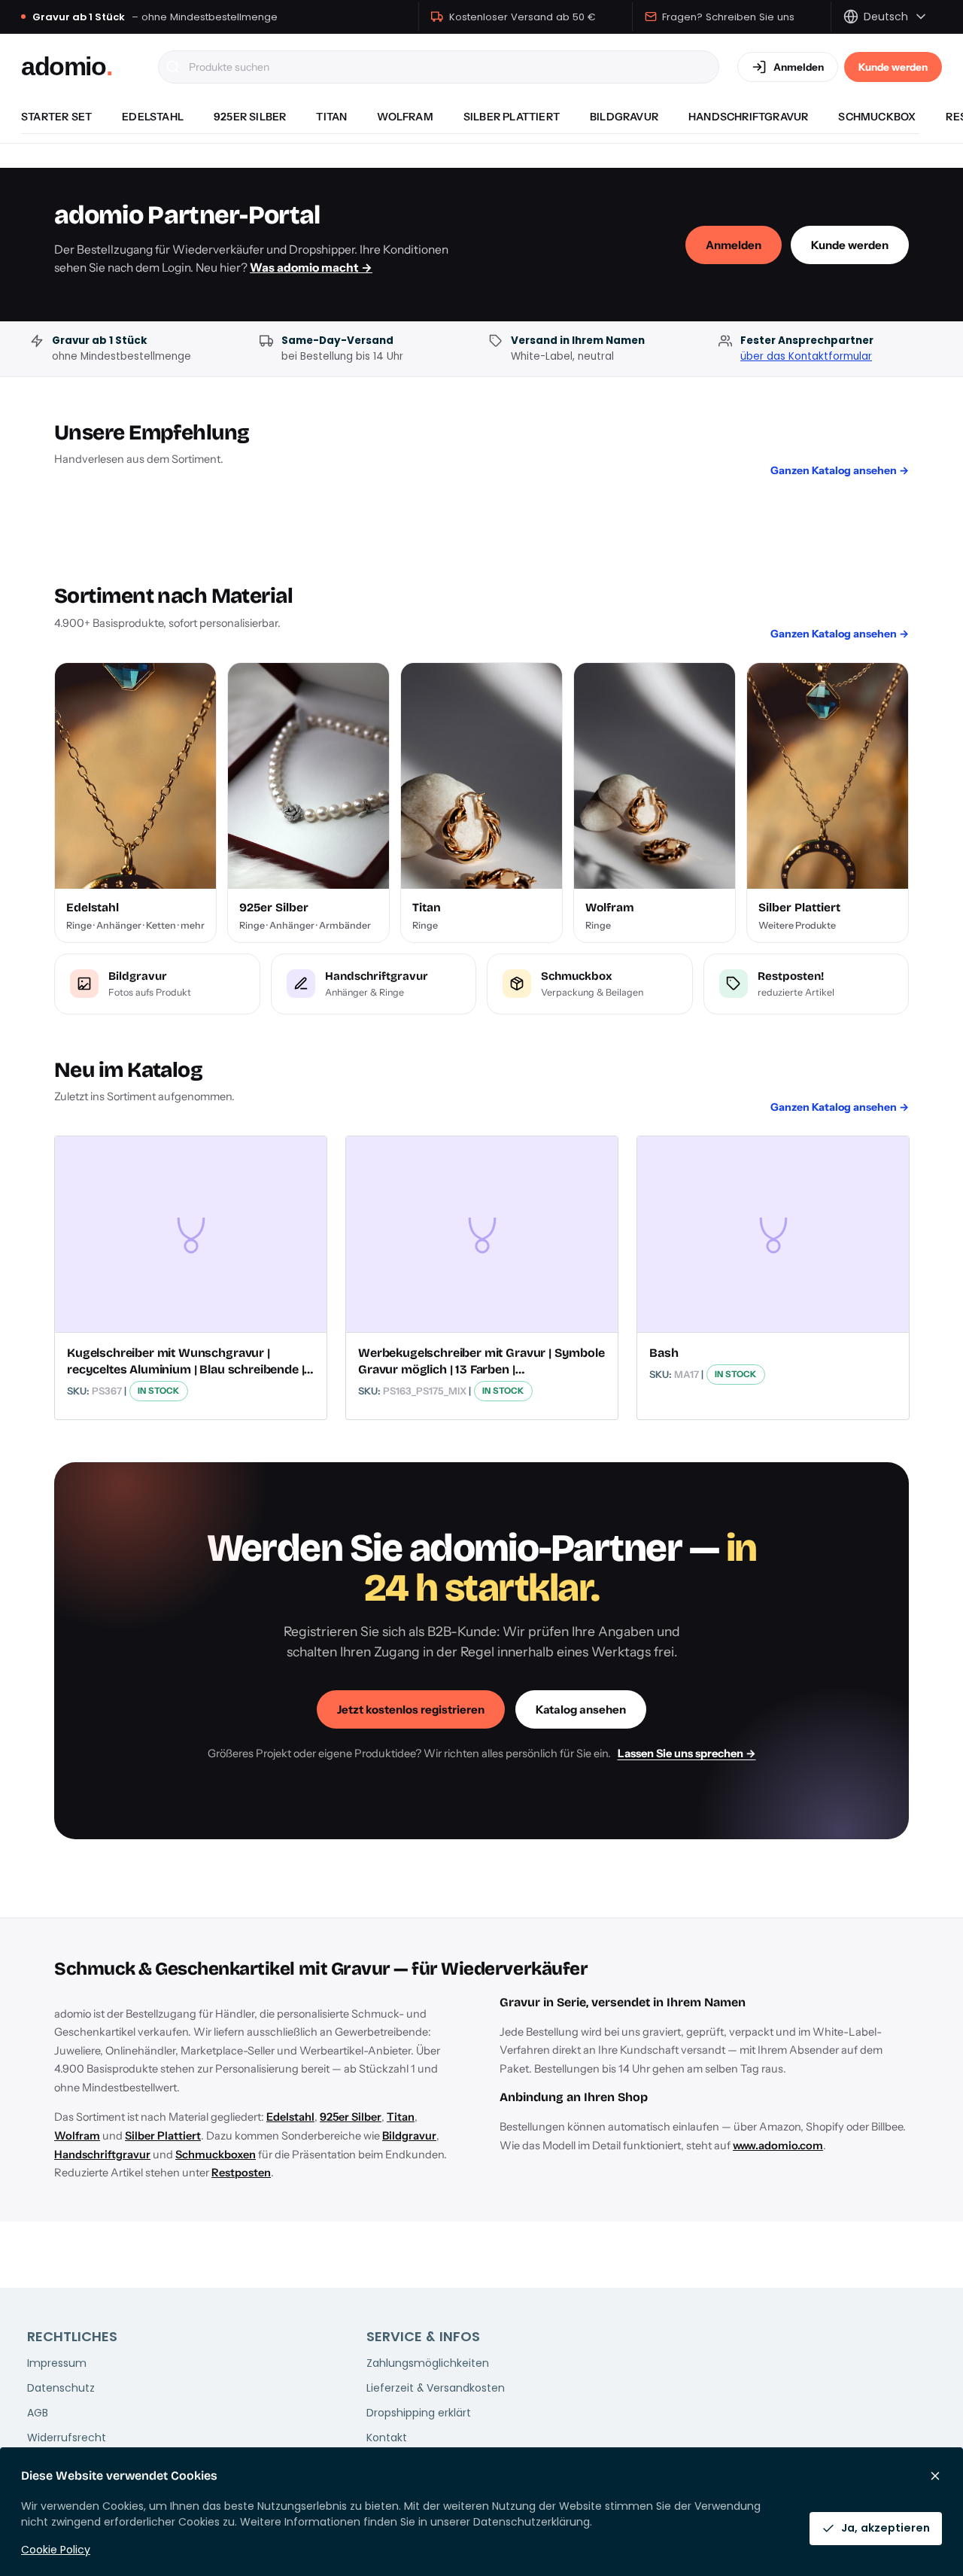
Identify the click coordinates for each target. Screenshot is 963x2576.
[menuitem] (56, 117)
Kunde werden (893, 67)
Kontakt (387, 2438)
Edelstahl (290, 2117)
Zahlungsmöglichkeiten (428, 2363)
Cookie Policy (56, 2550)
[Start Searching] (173, 67)
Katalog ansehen (581, 1709)
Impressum (57, 2363)
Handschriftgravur (102, 2155)
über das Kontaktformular (806, 356)
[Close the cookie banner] (935, 2476)
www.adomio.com (778, 2146)
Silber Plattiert (163, 2136)
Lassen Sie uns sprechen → (687, 1753)
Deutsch (886, 17)
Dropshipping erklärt (419, 2413)
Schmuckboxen (216, 2155)
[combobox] (439, 67)
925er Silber (351, 2117)
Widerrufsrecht (67, 2438)
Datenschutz (61, 2388)
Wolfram (77, 2136)
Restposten (241, 2173)
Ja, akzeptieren (886, 2528)
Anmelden (734, 245)
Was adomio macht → (311, 268)
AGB (38, 2413)
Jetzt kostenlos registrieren (411, 1709)
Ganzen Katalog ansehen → (840, 470)
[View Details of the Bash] (773, 1234)
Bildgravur (409, 2136)
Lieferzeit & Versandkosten (436, 2388)
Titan (401, 2117)
